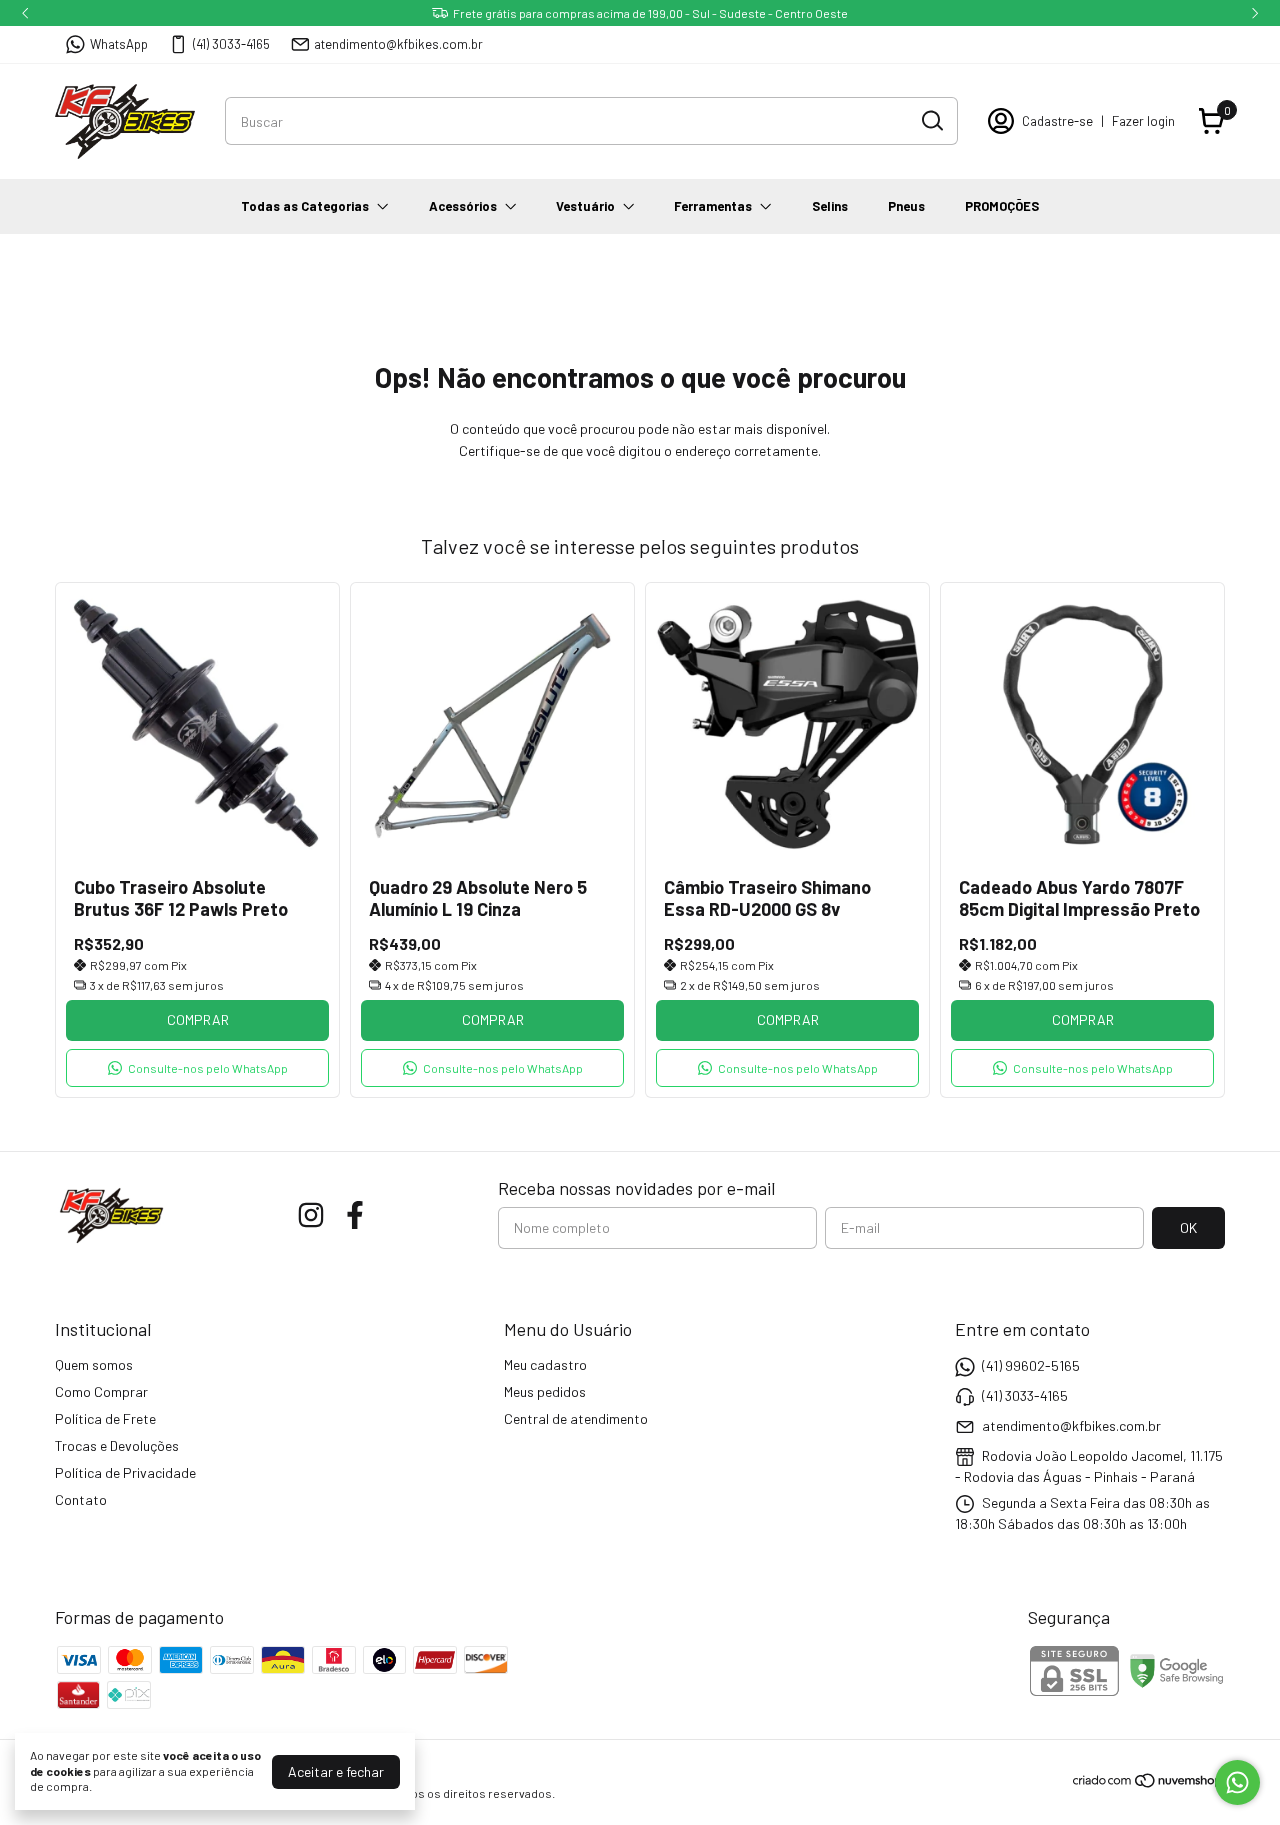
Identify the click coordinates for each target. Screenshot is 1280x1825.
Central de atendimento (576, 1418)
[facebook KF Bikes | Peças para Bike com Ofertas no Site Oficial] (355, 1215)
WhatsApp (119, 44)
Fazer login (1143, 121)
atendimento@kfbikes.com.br (398, 44)
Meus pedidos (545, 1391)
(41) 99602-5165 (1031, 1365)
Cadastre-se (1057, 121)
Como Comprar (101, 1391)
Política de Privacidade (125, 1472)
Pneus (906, 206)
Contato (81, 1499)
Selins (830, 206)
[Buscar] (931, 120)
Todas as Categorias (305, 206)
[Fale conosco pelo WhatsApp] (1237, 1782)
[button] (197, 1068)
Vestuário (585, 206)
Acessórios (463, 206)
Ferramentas (713, 206)
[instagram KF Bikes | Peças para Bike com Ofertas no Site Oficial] (311, 1215)
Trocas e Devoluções (117, 1445)
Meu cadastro (545, 1364)
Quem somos (94, 1364)
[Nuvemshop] (1148, 1783)
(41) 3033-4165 (231, 44)
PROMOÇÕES (1002, 206)
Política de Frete (105, 1418)
